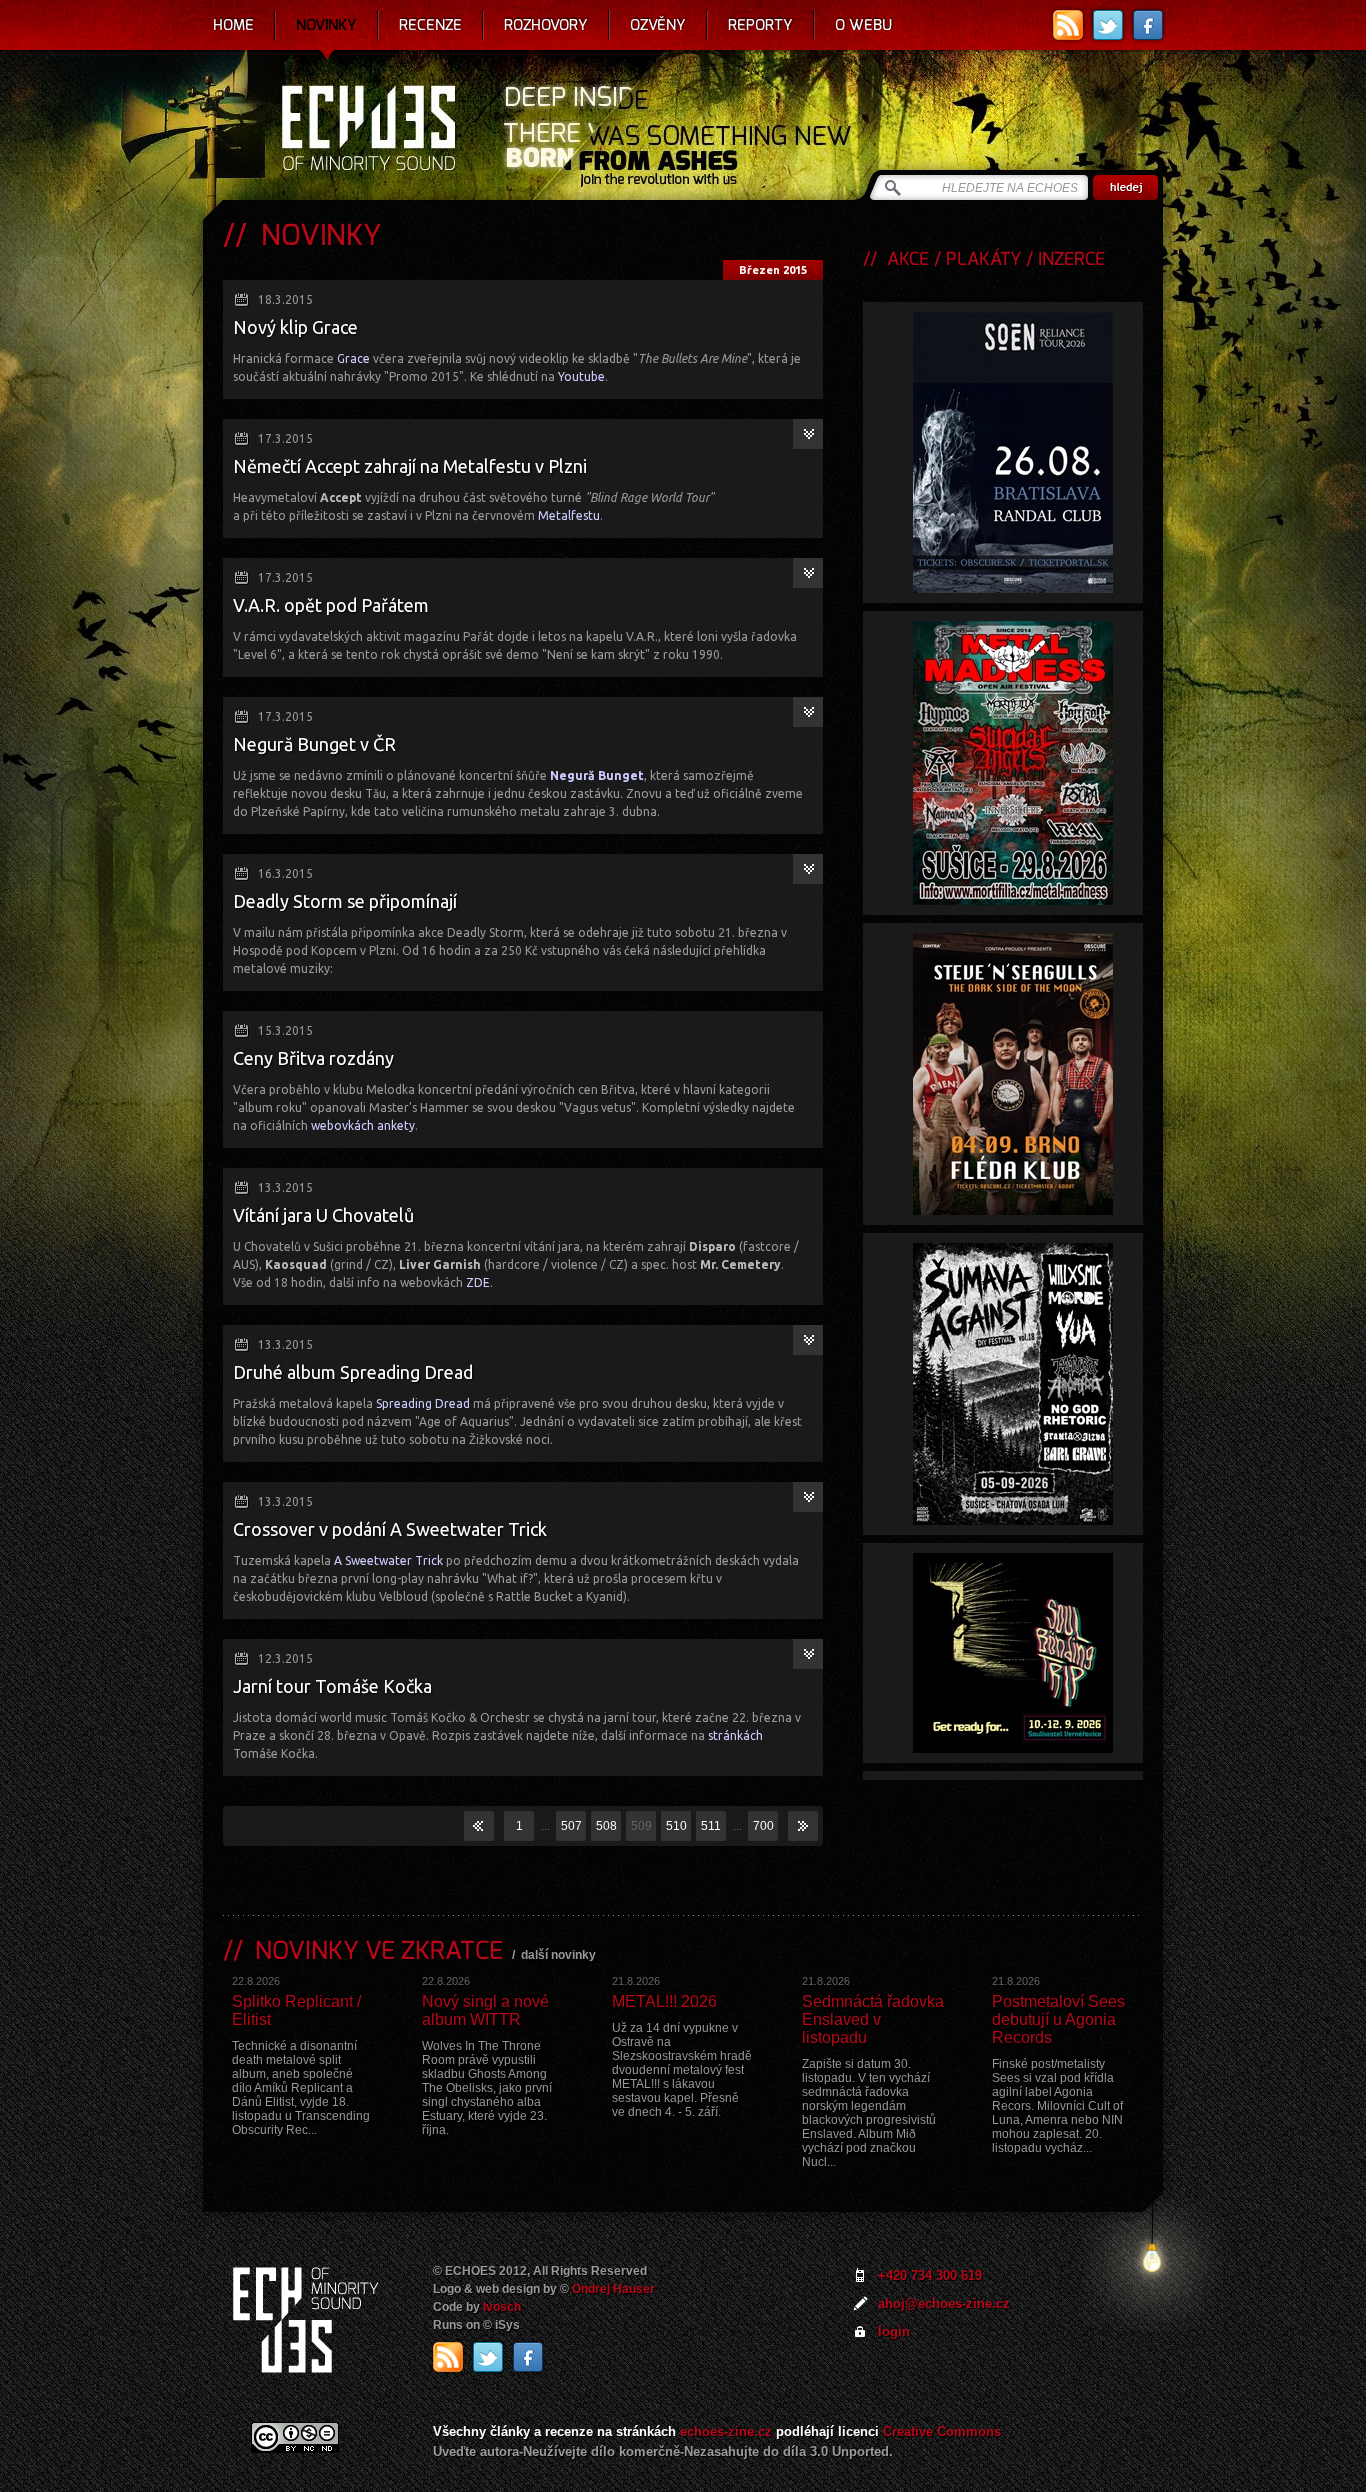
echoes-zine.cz (726, 2431)
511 (711, 1826)
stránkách (735, 1735)
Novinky (326, 25)
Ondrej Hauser (613, 2289)
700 (763, 1826)
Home (233, 25)
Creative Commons (942, 2431)
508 (606, 1826)
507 (571, 1826)
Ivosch (502, 2307)
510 (676, 1826)
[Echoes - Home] (368, 130)
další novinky (558, 1955)
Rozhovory (546, 25)
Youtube (581, 376)
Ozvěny (658, 25)
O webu (863, 25)
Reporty (760, 25)
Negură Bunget (597, 775)
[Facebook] (1148, 25)
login (894, 2331)
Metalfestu (569, 515)
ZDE (478, 1282)
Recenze (430, 25)
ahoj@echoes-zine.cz (944, 2303)
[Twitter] (1108, 25)
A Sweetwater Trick (388, 1560)
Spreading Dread (423, 1403)
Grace (353, 358)
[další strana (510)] (803, 1826)
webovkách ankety (363, 1125)
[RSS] (1068, 25)
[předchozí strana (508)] (479, 1826)
